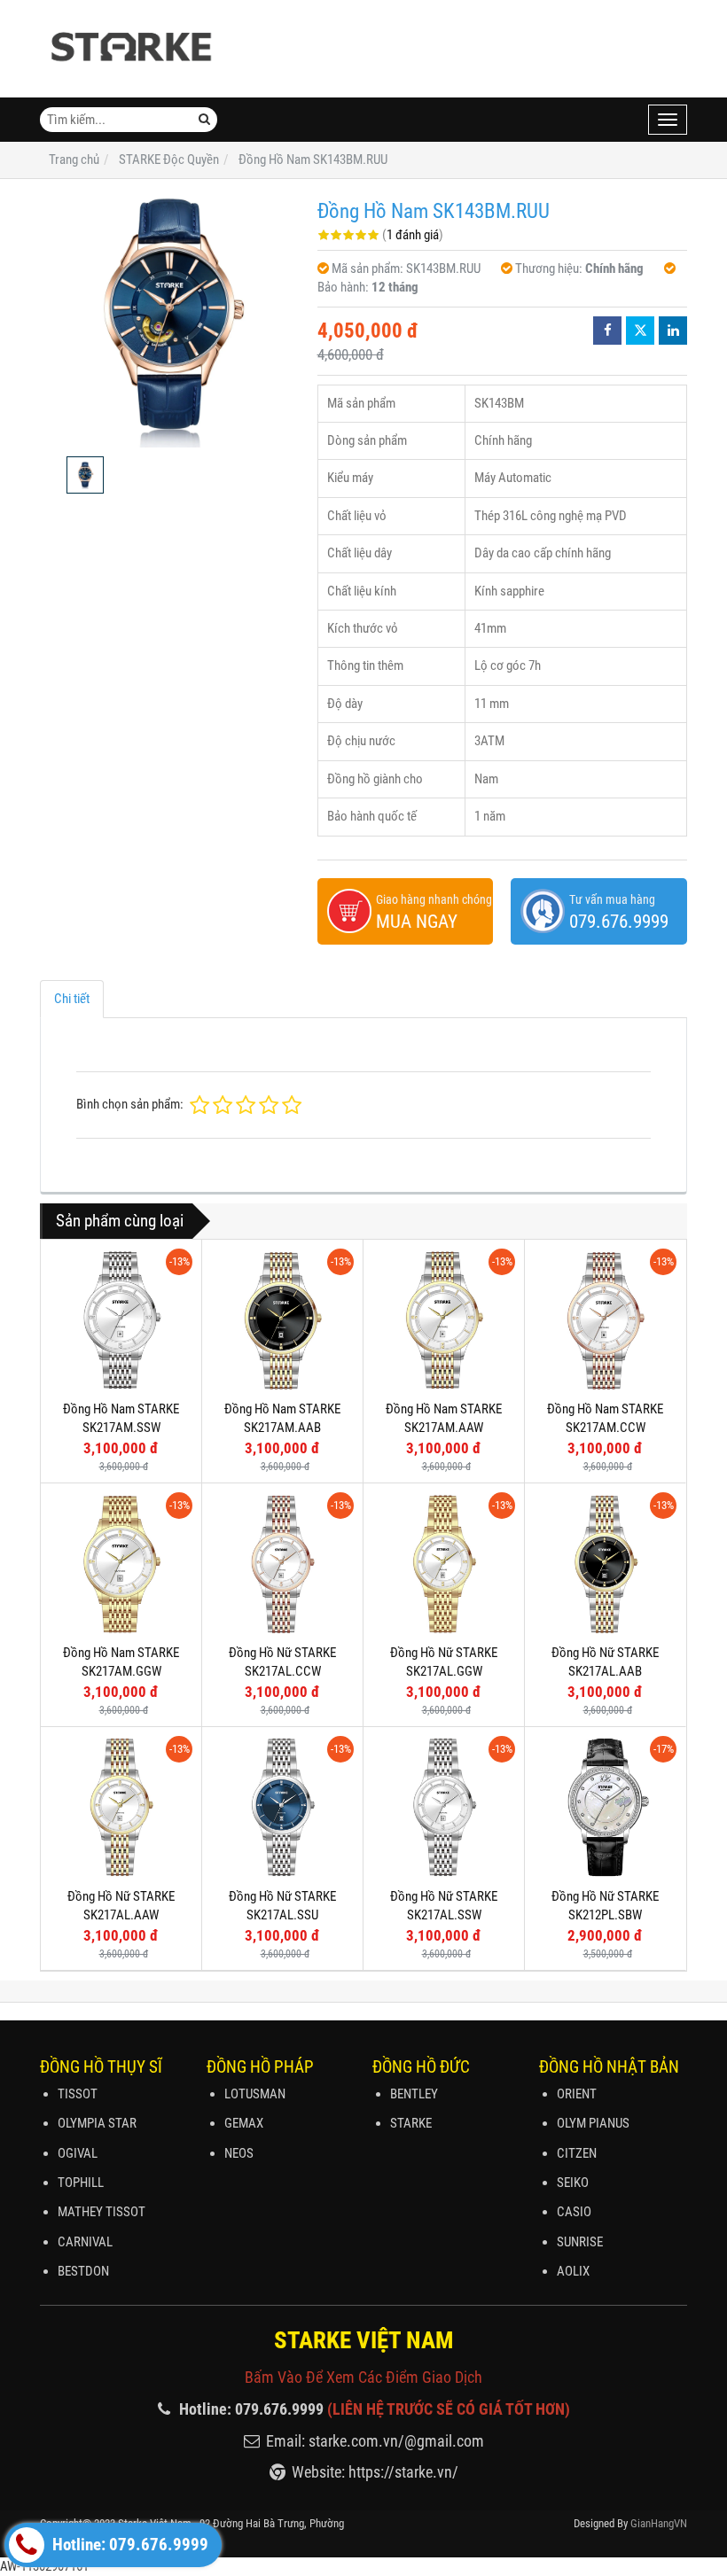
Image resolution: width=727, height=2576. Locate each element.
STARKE (411, 2123)
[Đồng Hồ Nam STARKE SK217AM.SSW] (121, 1320)
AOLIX (573, 2271)
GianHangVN (659, 2523)
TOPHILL (81, 2183)
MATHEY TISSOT (102, 2212)
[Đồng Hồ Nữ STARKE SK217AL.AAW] (121, 1807)
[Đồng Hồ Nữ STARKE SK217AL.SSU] (282, 1807)
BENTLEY (414, 2094)
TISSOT (78, 2094)
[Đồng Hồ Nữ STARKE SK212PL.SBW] (605, 1807)
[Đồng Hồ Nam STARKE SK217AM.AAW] (444, 1320)
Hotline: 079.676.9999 (129, 2545)
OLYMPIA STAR (97, 2123)
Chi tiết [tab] (72, 999)
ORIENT (577, 2094)
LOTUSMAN (255, 2094)
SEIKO (573, 2183)
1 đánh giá (413, 235)
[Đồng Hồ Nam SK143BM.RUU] (170, 318)
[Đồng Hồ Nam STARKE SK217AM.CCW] (605, 1320)
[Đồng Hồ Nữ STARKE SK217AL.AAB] (605, 1564)
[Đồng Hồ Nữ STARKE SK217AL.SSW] (444, 1807)
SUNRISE (580, 2242)
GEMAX (244, 2123)
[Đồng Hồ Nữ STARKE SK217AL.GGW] (444, 1564)
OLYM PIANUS (593, 2123)
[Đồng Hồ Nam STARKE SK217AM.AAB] (282, 1320)
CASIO (574, 2212)
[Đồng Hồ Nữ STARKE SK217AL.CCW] (282, 1564)
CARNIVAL (85, 2242)
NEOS (239, 2153)
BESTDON (83, 2271)
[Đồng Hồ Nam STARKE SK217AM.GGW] (121, 1564)
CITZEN (577, 2153)
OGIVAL (78, 2153)
